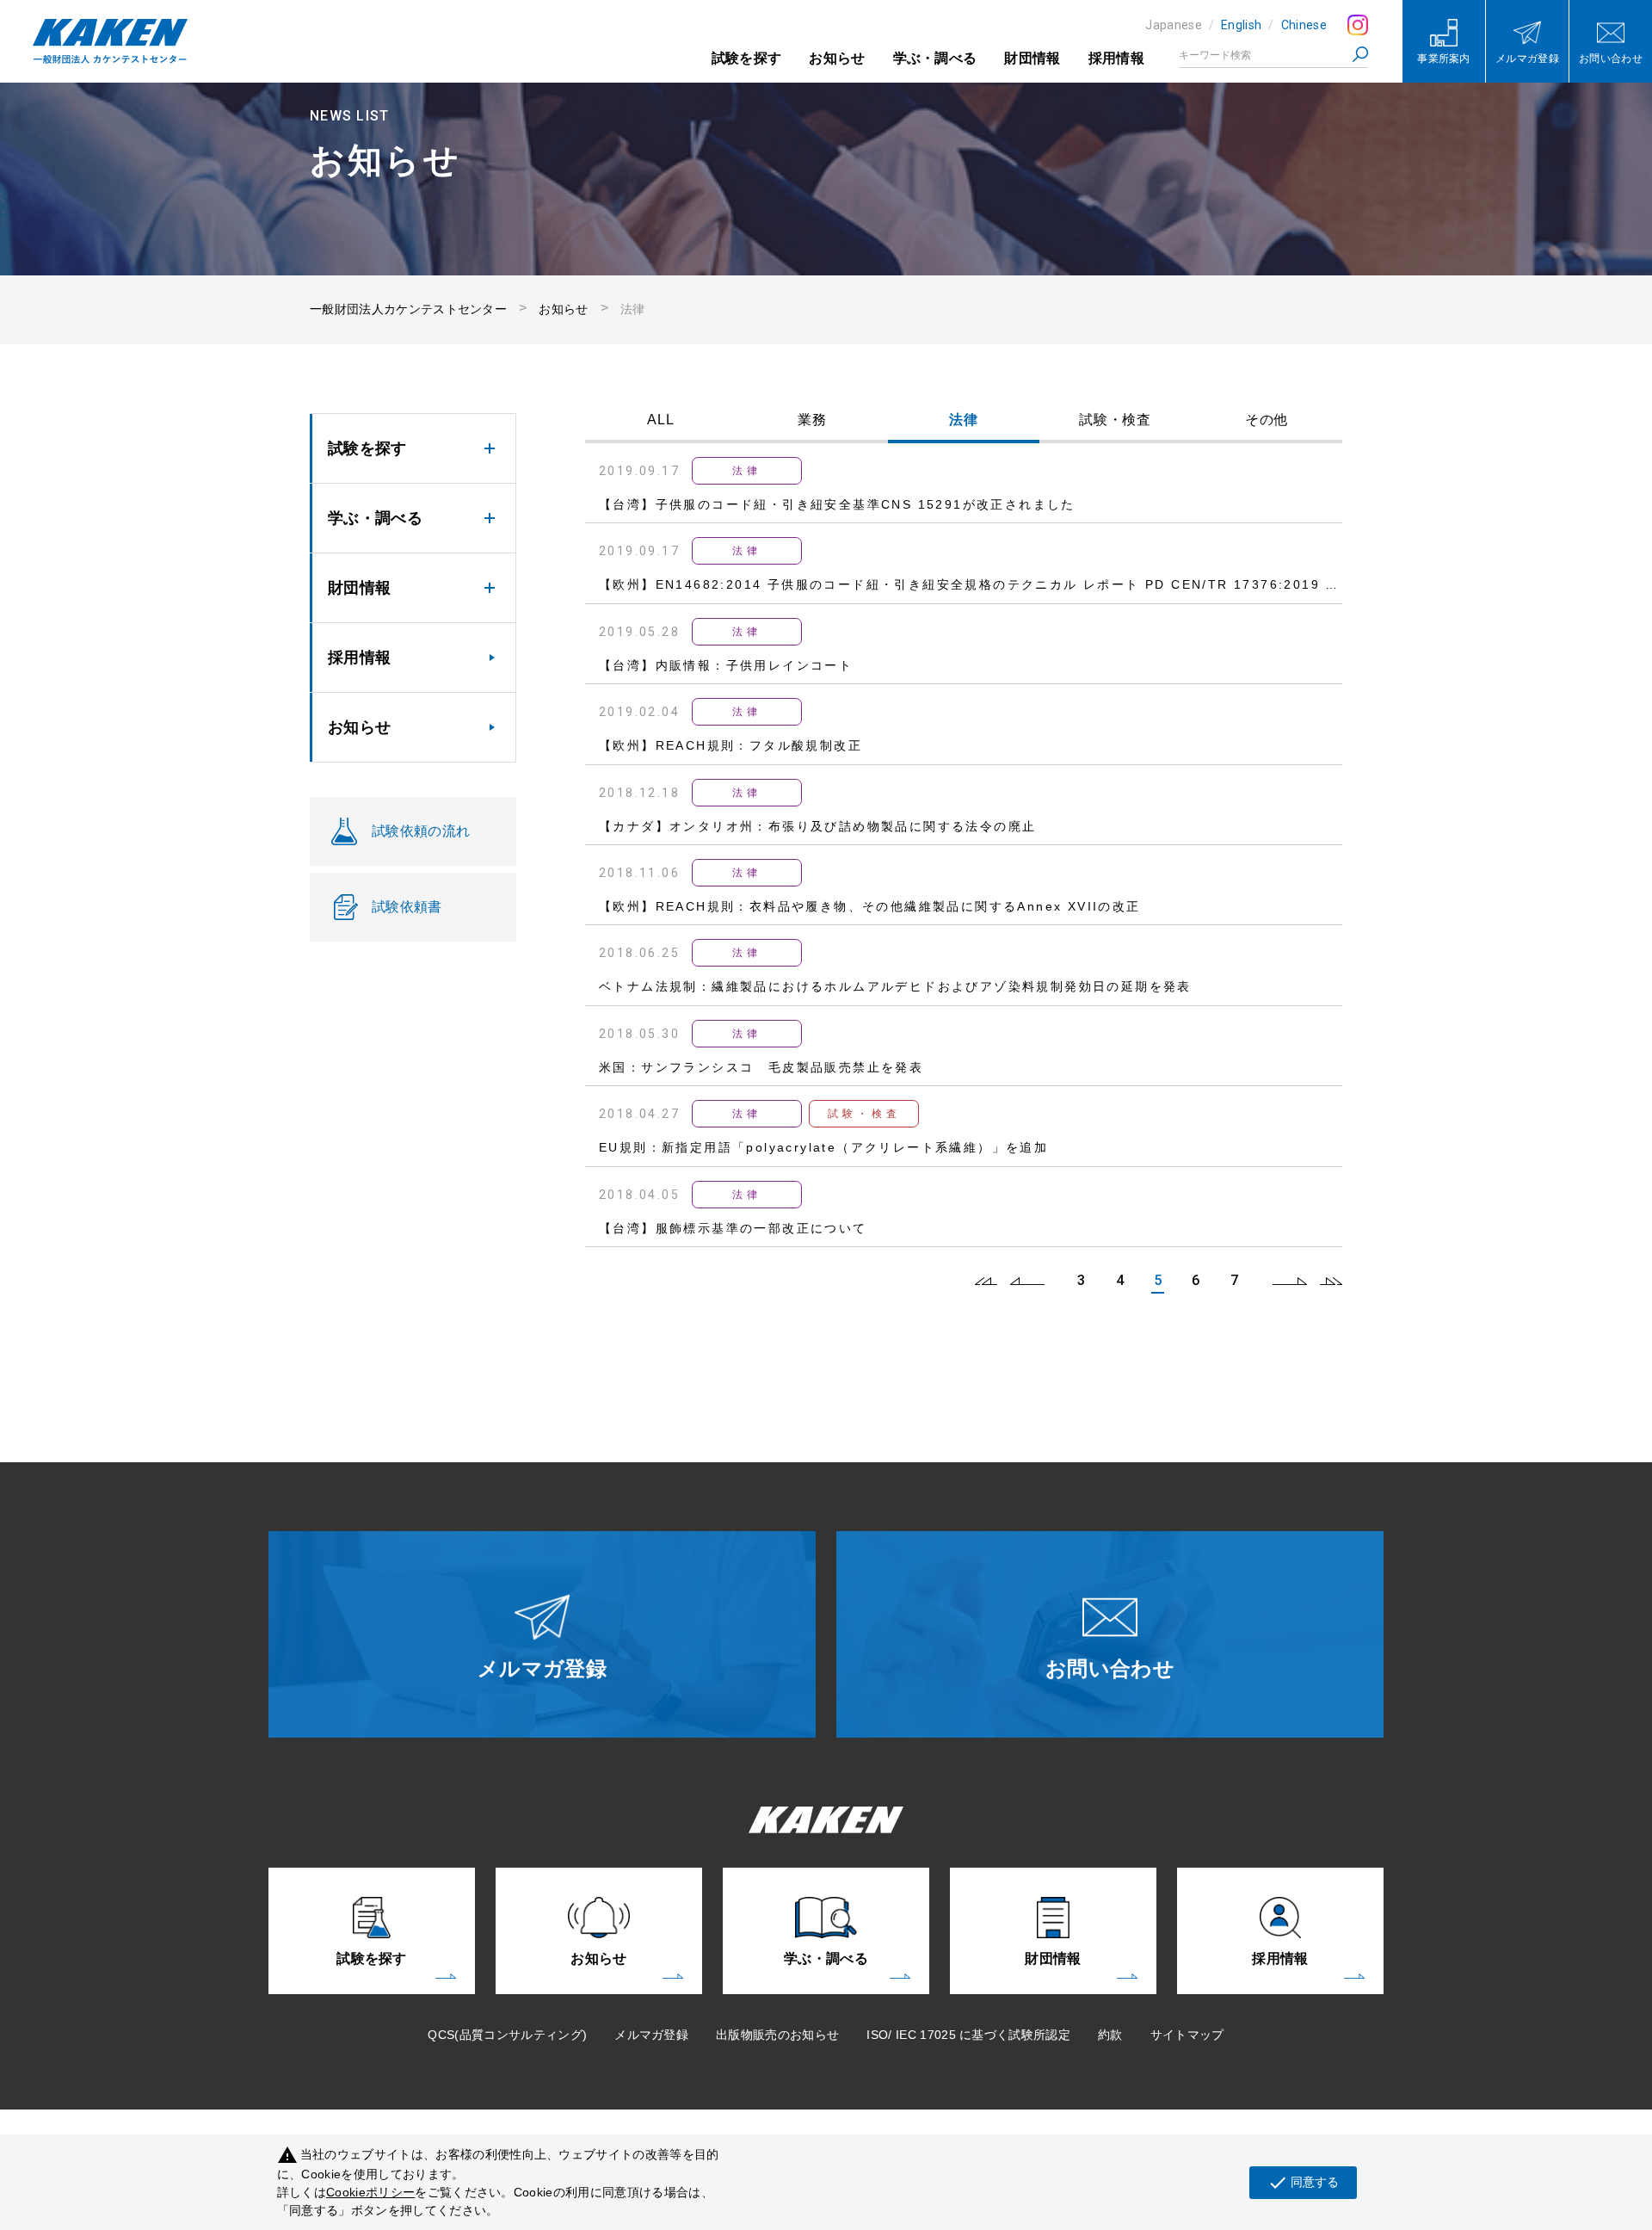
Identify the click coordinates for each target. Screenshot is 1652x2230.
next (1290, 1281)
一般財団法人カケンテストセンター (408, 309)
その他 (1267, 420)
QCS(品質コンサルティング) (507, 2035)
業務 (812, 420)
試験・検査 (1116, 420)
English (1241, 25)
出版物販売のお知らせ (777, 2035)
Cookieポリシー (370, 2192)
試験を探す (747, 58)
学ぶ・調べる (935, 58)
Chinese (1304, 25)
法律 (964, 420)
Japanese (1174, 25)
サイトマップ (1187, 2035)
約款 (1110, 2035)
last (1331, 1281)
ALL (661, 420)
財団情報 (1032, 58)
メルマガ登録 (651, 2035)
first (986, 1281)
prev (1027, 1281)
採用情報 (1116, 58)
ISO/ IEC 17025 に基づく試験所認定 (968, 2035)
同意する (1303, 2183)
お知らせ (837, 58)
